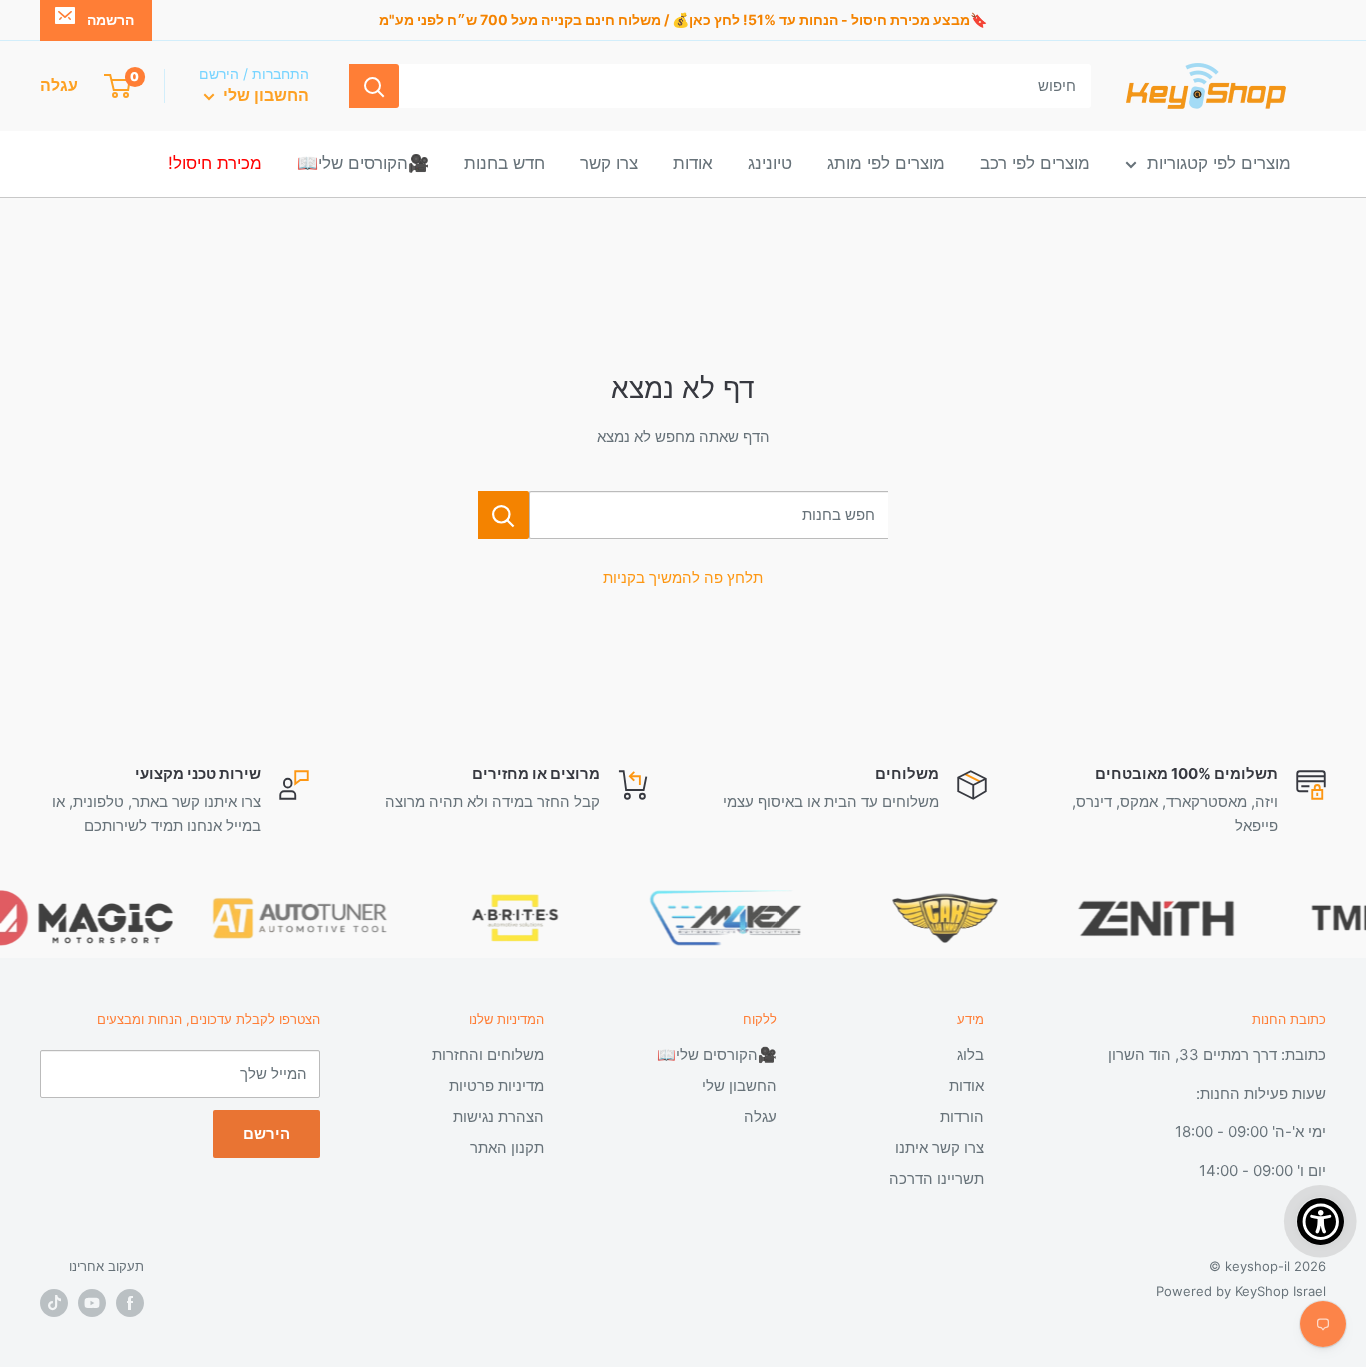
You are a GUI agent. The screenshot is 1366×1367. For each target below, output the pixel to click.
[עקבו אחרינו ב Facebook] (130, 1303)
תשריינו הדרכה (936, 1178)
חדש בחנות (504, 163)
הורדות (962, 1116)
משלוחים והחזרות (488, 1054)
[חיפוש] (374, 86)
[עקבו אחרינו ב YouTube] (92, 1303)
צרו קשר (609, 163)
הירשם (266, 1133)
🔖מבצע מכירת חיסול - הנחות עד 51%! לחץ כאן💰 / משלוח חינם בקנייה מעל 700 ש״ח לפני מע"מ (683, 19)
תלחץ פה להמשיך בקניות (683, 577)
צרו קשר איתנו (939, 1147)
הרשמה (110, 19)
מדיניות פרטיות (496, 1085)
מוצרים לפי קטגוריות (1219, 163)
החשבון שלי (264, 95)
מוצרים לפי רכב (1035, 163)
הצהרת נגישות (498, 1116)
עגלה (760, 1116)
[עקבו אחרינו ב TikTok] (54, 1303)
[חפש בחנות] (503, 515)
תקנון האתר (507, 1147)
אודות (693, 163)
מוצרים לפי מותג (886, 163)
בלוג (970, 1054)
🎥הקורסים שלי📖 (363, 163)
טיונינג (770, 163)
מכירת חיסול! (215, 163)
